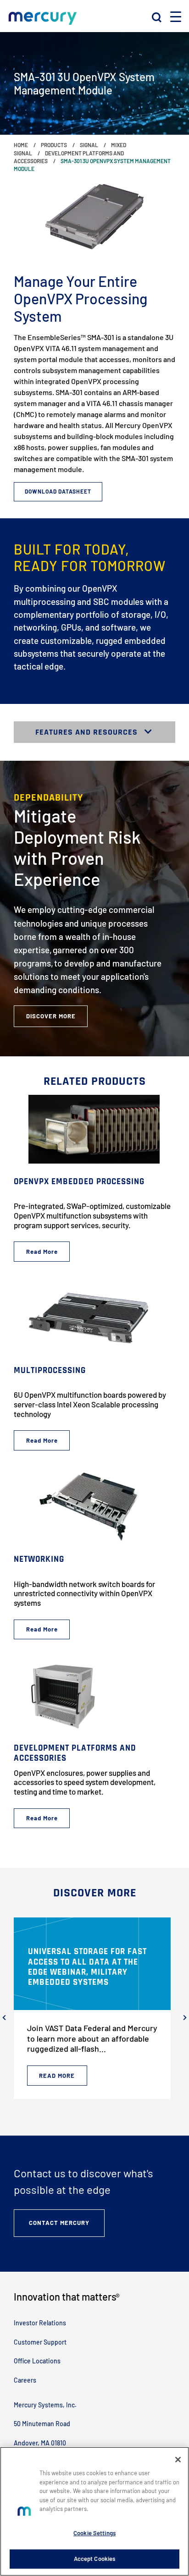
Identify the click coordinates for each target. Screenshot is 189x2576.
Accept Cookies (95, 2559)
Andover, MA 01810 (40, 2443)
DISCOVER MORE (51, 1016)
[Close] (178, 2460)
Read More (57, 2076)
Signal (89, 145)
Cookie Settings (94, 2533)
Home (21, 145)
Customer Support (40, 2342)
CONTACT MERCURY (59, 2223)
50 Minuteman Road (42, 2424)
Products (54, 145)
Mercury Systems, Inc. (45, 2405)
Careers (25, 2380)
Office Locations (37, 2361)
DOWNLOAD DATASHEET (58, 491)
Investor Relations (40, 2323)
